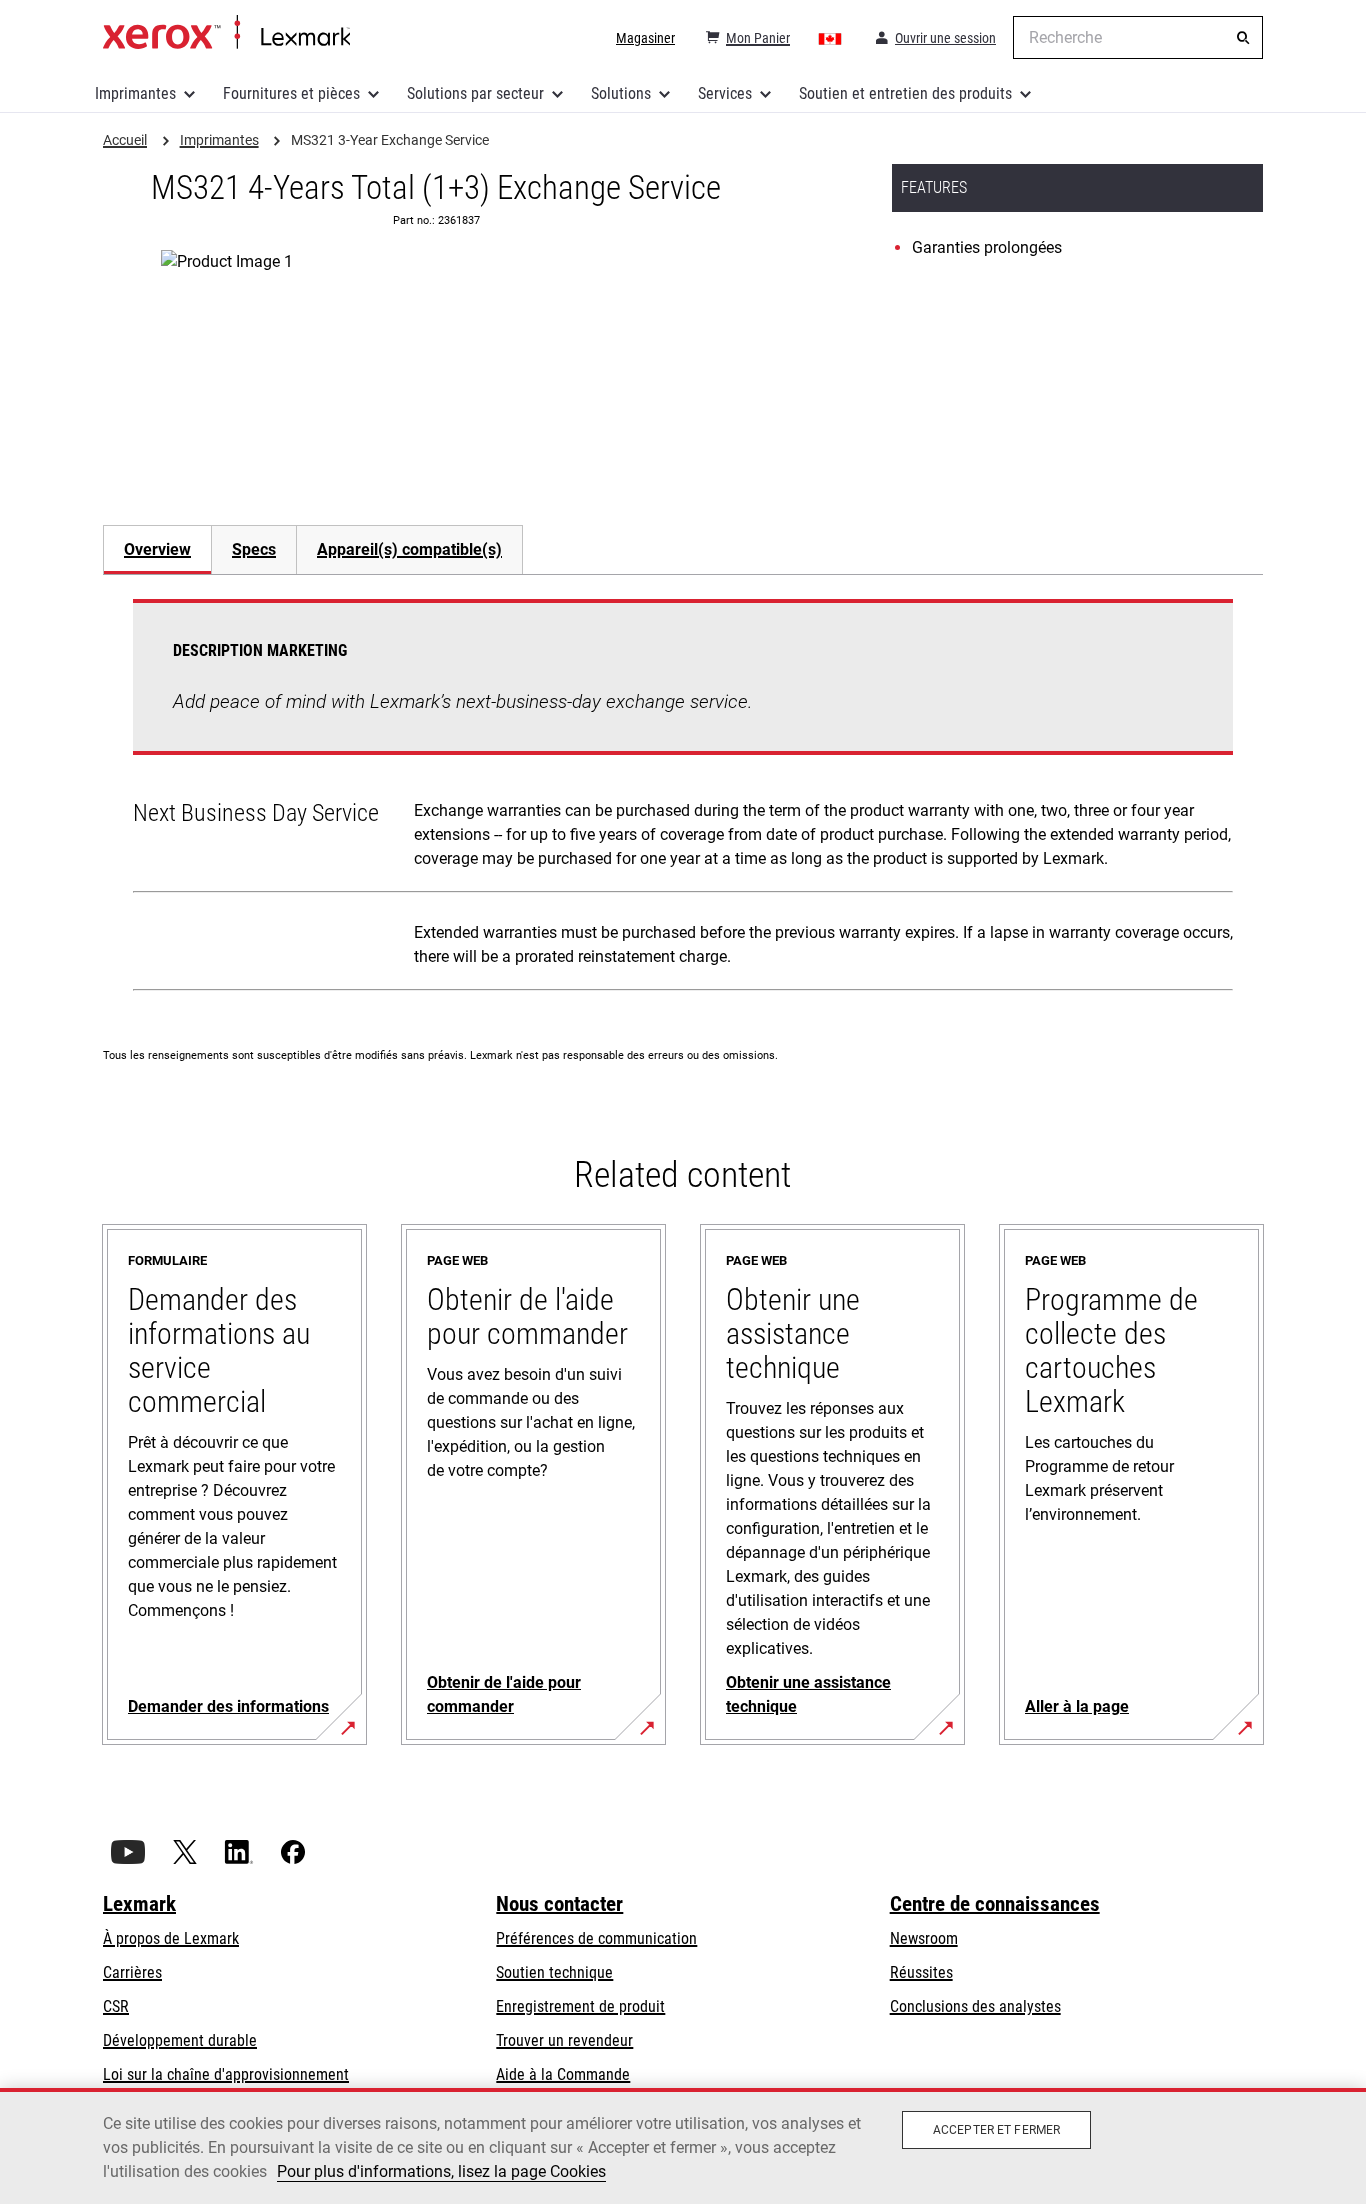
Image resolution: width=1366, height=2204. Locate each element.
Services (725, 93)
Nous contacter (559, 1904)
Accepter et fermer (996, 2130)
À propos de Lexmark (171, 1938)
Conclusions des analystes (975, 2006)
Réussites (921, 1972)
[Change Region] (831, 38)
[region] (683, 2146)
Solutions (621, 93)
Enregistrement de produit (580, 2006)
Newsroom (924, 1938)
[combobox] (1138, 37)
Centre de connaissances (995, 1904)
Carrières (132, 1972)
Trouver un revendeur (564, 2040)
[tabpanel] (683, 799)
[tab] (157, 549)
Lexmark (139, 1904)
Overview (157, 549)
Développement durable (180, 2040)
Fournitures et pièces (291, 93)
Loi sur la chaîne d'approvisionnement (226, 2074)
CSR (116, 2006)
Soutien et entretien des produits (905, 93)
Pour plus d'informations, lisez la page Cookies (441, 2171)
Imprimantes (135, 93)
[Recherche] (1243, 38)
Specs (254, 549)
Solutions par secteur (475, 93)
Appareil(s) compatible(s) (409, 549)
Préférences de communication (596, 1938)
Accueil (226, 33)
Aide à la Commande (563, 2074)
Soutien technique (554, 1972)
